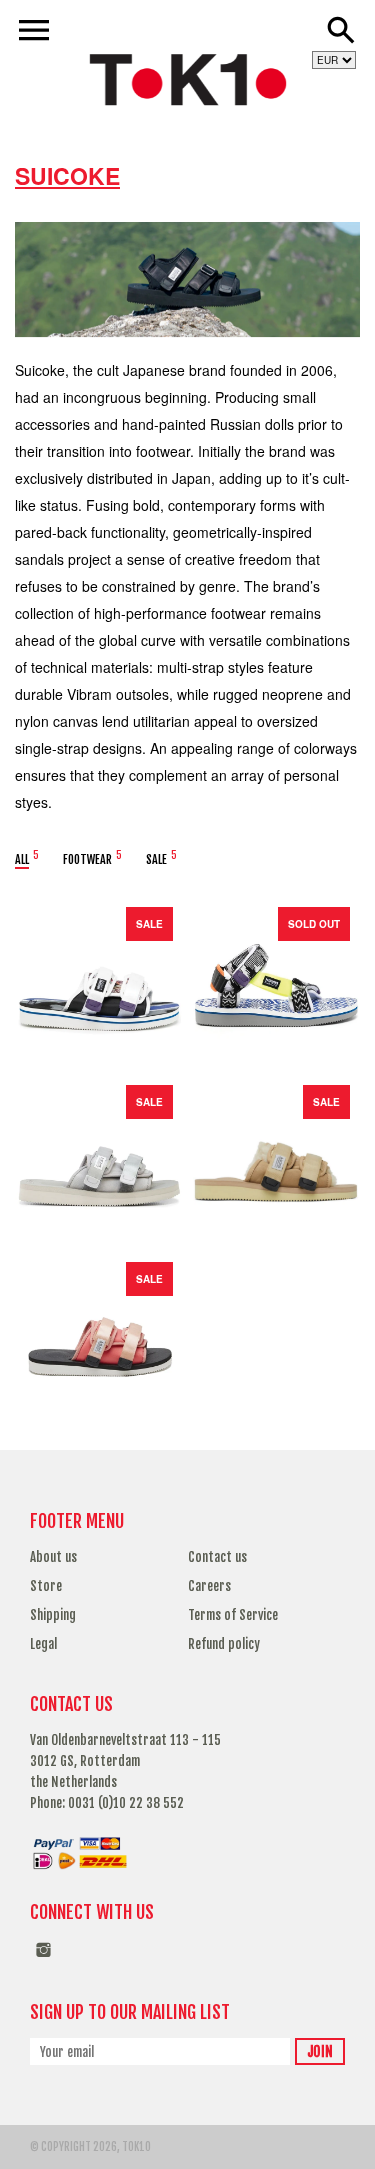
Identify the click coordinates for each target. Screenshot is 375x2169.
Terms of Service (233, 1615)
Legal (43, 1644)
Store (46, 1586)
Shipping (53, 1615)
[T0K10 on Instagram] (43, 1960)
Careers (209, 1586)
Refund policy (224, 1644)
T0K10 (136, 2147)
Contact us (217, 1557)
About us (53, 1557)
